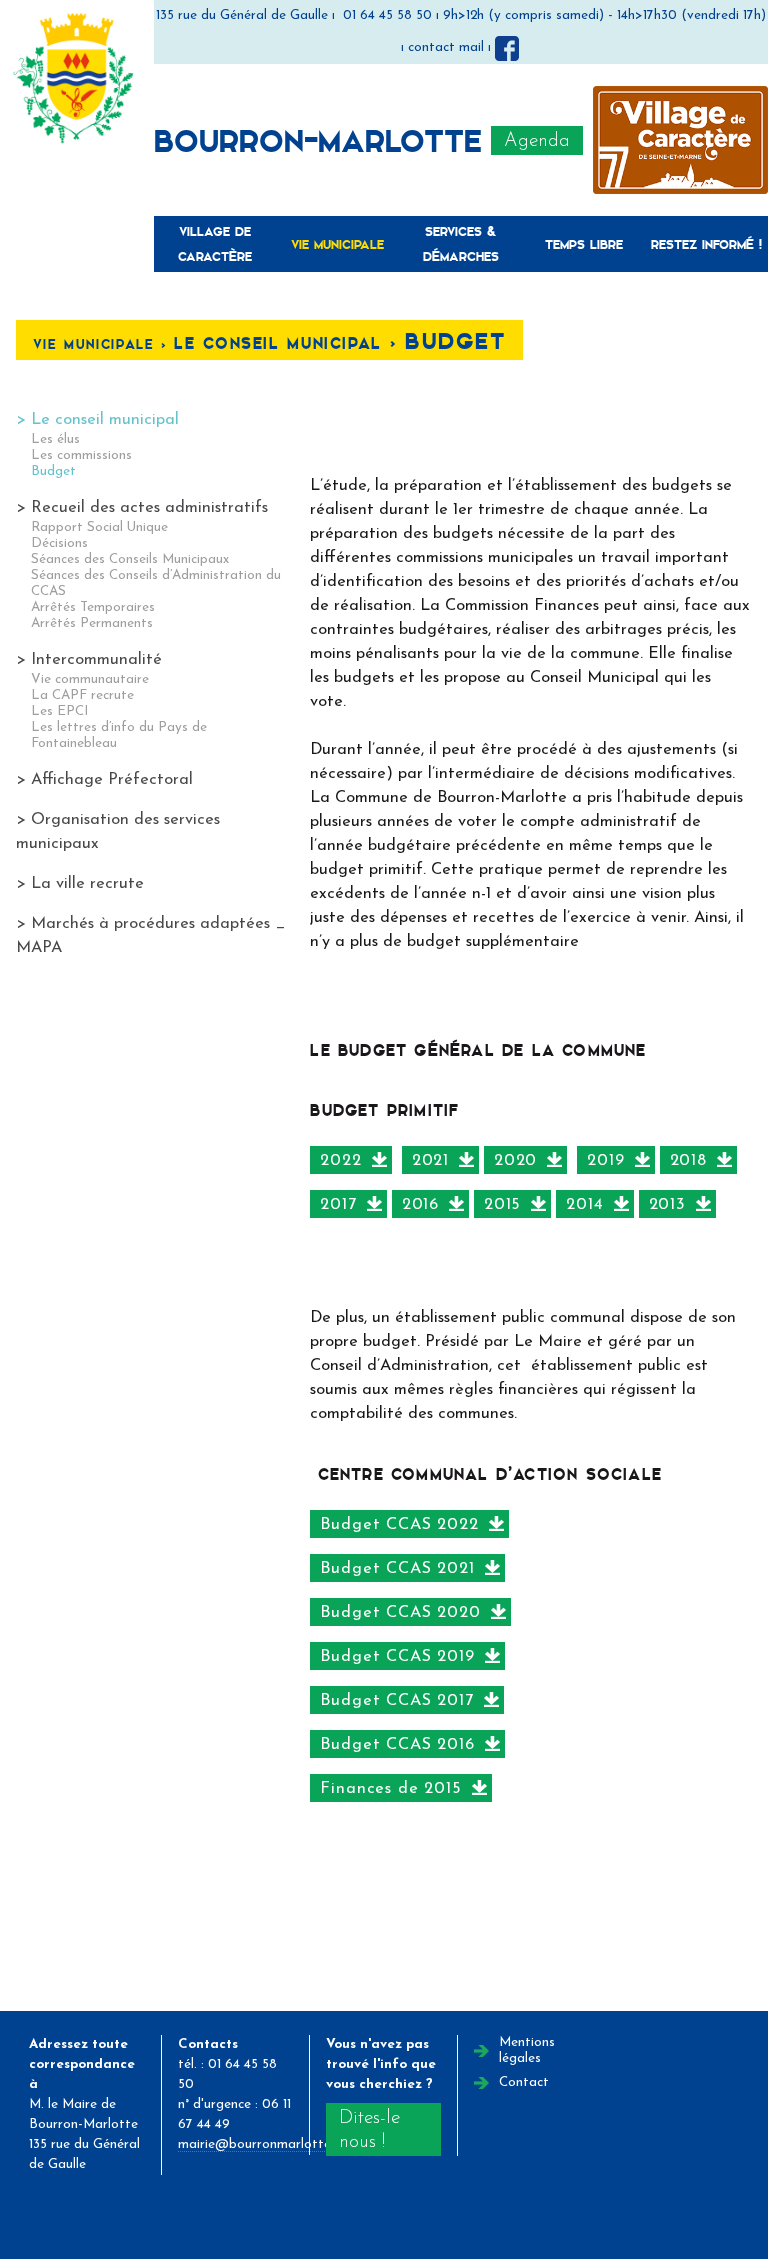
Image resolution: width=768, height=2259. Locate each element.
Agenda (537, 141)
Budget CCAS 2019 (397, 1657)
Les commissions (81, 455)
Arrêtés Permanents (92, 623)
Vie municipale (337, 244)
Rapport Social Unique (99, 527)
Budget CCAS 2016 (397, 1745)
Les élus (55, 439)
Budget (53, 471)
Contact (524, 2082)
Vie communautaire (90, 679)
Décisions (59, 543)
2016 (420, 1205)
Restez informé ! (706, 244)
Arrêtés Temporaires (93, 607)
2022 (340, 1161)
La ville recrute (87, 884)
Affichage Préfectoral (112, 780)
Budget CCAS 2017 (396, 1701)
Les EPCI (59, 711)
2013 (667, 1205)
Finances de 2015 (390, 1789)
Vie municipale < (104, 343)
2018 (688, 1161)
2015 (502, 1205)
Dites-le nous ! (369, 2130)
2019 (605, 1161)
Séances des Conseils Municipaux (130, 559)
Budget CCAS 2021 (397, 1569)
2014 (584, 1205)
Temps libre (584, 244)
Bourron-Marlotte (318, 139)
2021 (430, 1161)
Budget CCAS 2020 (400, 1613)
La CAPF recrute (82, 695)
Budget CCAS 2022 (399, 1525)
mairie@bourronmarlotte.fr (261, 2144)
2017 (338, 1205)
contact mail (446, 47)
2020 (515, 1161)
